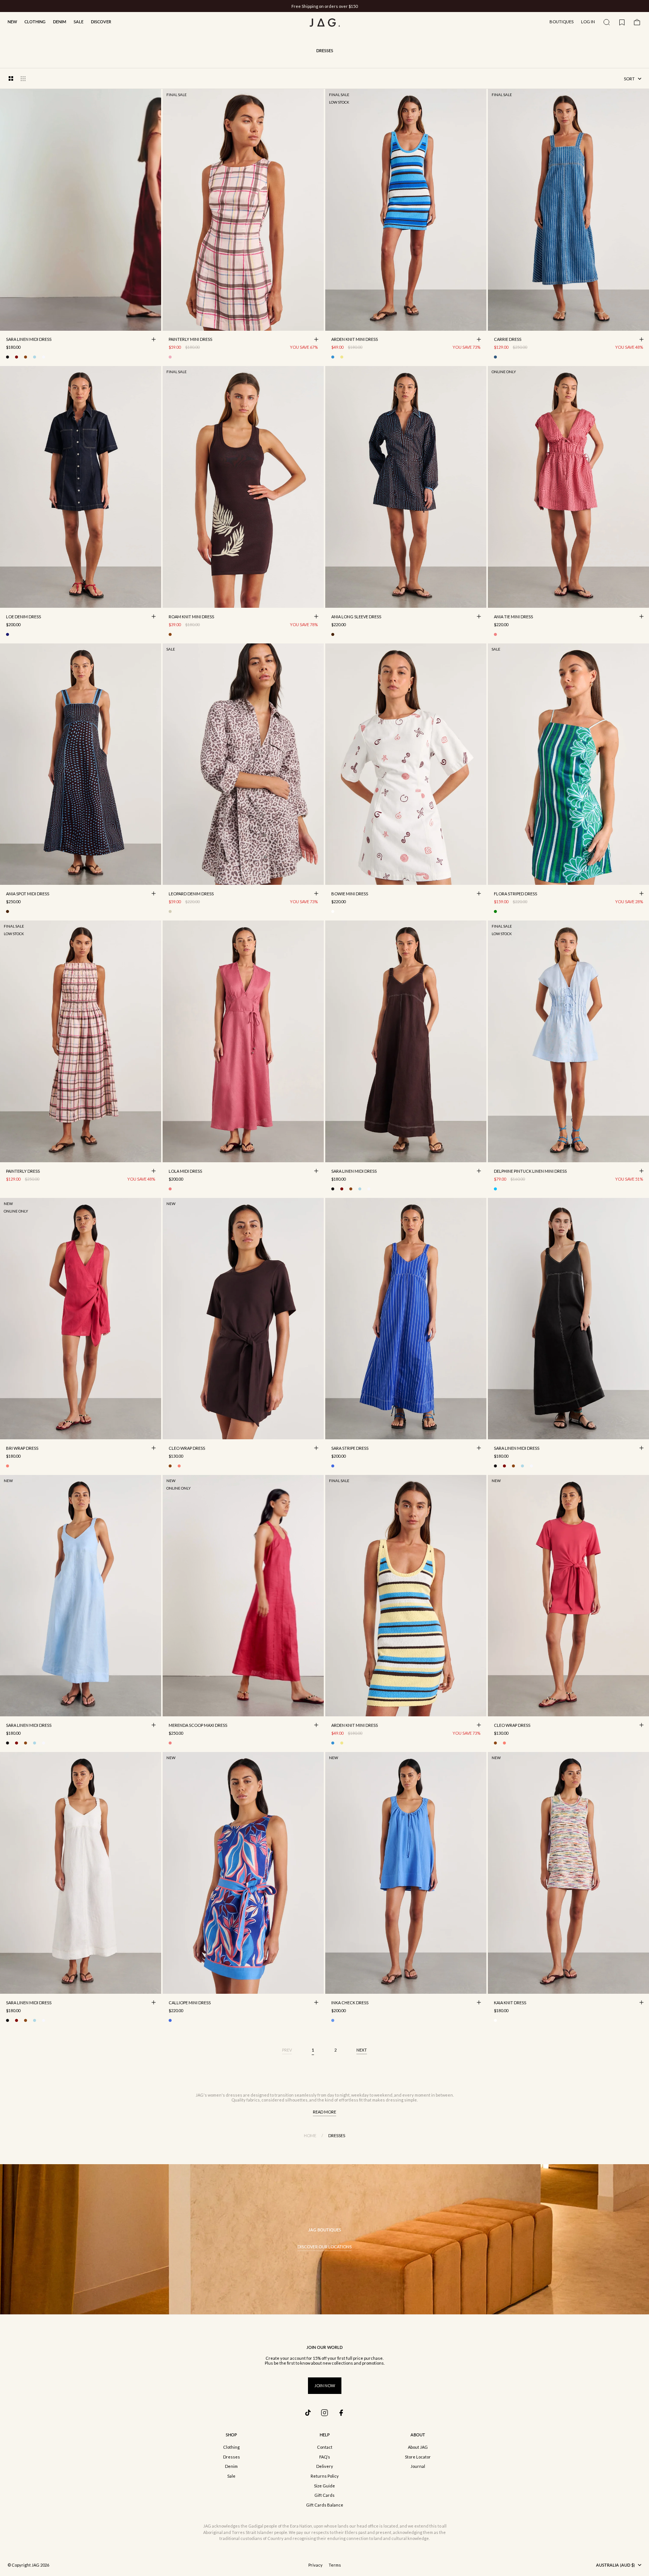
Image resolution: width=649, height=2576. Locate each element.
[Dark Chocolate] (26, 357)
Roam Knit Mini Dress (191, 617)
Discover (101, 22)
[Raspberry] (8, 1466)
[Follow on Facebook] (341, 2413)
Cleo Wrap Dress (187, 1449)
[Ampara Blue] (333, 2020)
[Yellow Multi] (342, 357)
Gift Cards (324, 2495)
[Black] (8, 357)
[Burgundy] (17, 357)
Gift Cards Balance (325, 2505)
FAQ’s (325, 2457)
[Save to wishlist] (154, 323)
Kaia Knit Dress (510, 2003)
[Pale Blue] (35, 357)
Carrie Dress (508, 340)
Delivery (325, 2466)
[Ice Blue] (495, 1189)
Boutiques (561, 22)
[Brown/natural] (170, 634)
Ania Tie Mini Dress (513, 617)
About (418, 2435)
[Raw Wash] (8, 634)
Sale (78, 22)
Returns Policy (325, 2476)
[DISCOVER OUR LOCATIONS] (324, 2239)
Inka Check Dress (350, 2003)
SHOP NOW (352, 6)
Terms (335, 2565)
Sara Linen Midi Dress (29, 340)
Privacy (315, 2565)
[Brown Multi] (333, 634)
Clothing (35, 22)
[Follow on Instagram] (324, 2413)
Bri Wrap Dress (22, 1449)
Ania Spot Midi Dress (28, 894)
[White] (44, 357)
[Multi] (495, 2020)
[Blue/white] (495, 357)
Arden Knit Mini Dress (355, 340)
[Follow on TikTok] (308, 2413)
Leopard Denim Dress (191, 894)
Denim (60, 22)
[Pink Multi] (495, 634)
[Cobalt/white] (333, 1466)
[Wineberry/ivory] (333, 911)
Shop (231, 2435)
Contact (325, 2447)
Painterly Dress (23, 1172)
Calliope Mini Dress (190, 2003)
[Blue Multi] (333, 357)
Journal (418, 2466)
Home (310, 2135)
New (12, 22)
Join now (325, 2385)
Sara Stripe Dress (350, 1449)
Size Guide (324, 2486)
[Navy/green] (495, 911)
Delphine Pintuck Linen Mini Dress (530, 1172)
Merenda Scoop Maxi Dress (198, 1726)
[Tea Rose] (170, 1189)
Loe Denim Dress (23, 617)
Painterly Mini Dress (190, 340)
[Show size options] (154, 339)
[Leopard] (170, 911)
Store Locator (418, 2457)
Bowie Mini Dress (350, 894)
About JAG (418, 2447)
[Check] (170, 357)
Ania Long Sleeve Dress (356, 617)
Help (325, 2435)
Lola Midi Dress (185, 1172)
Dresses (232, 2457)
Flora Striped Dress (515, 894)
